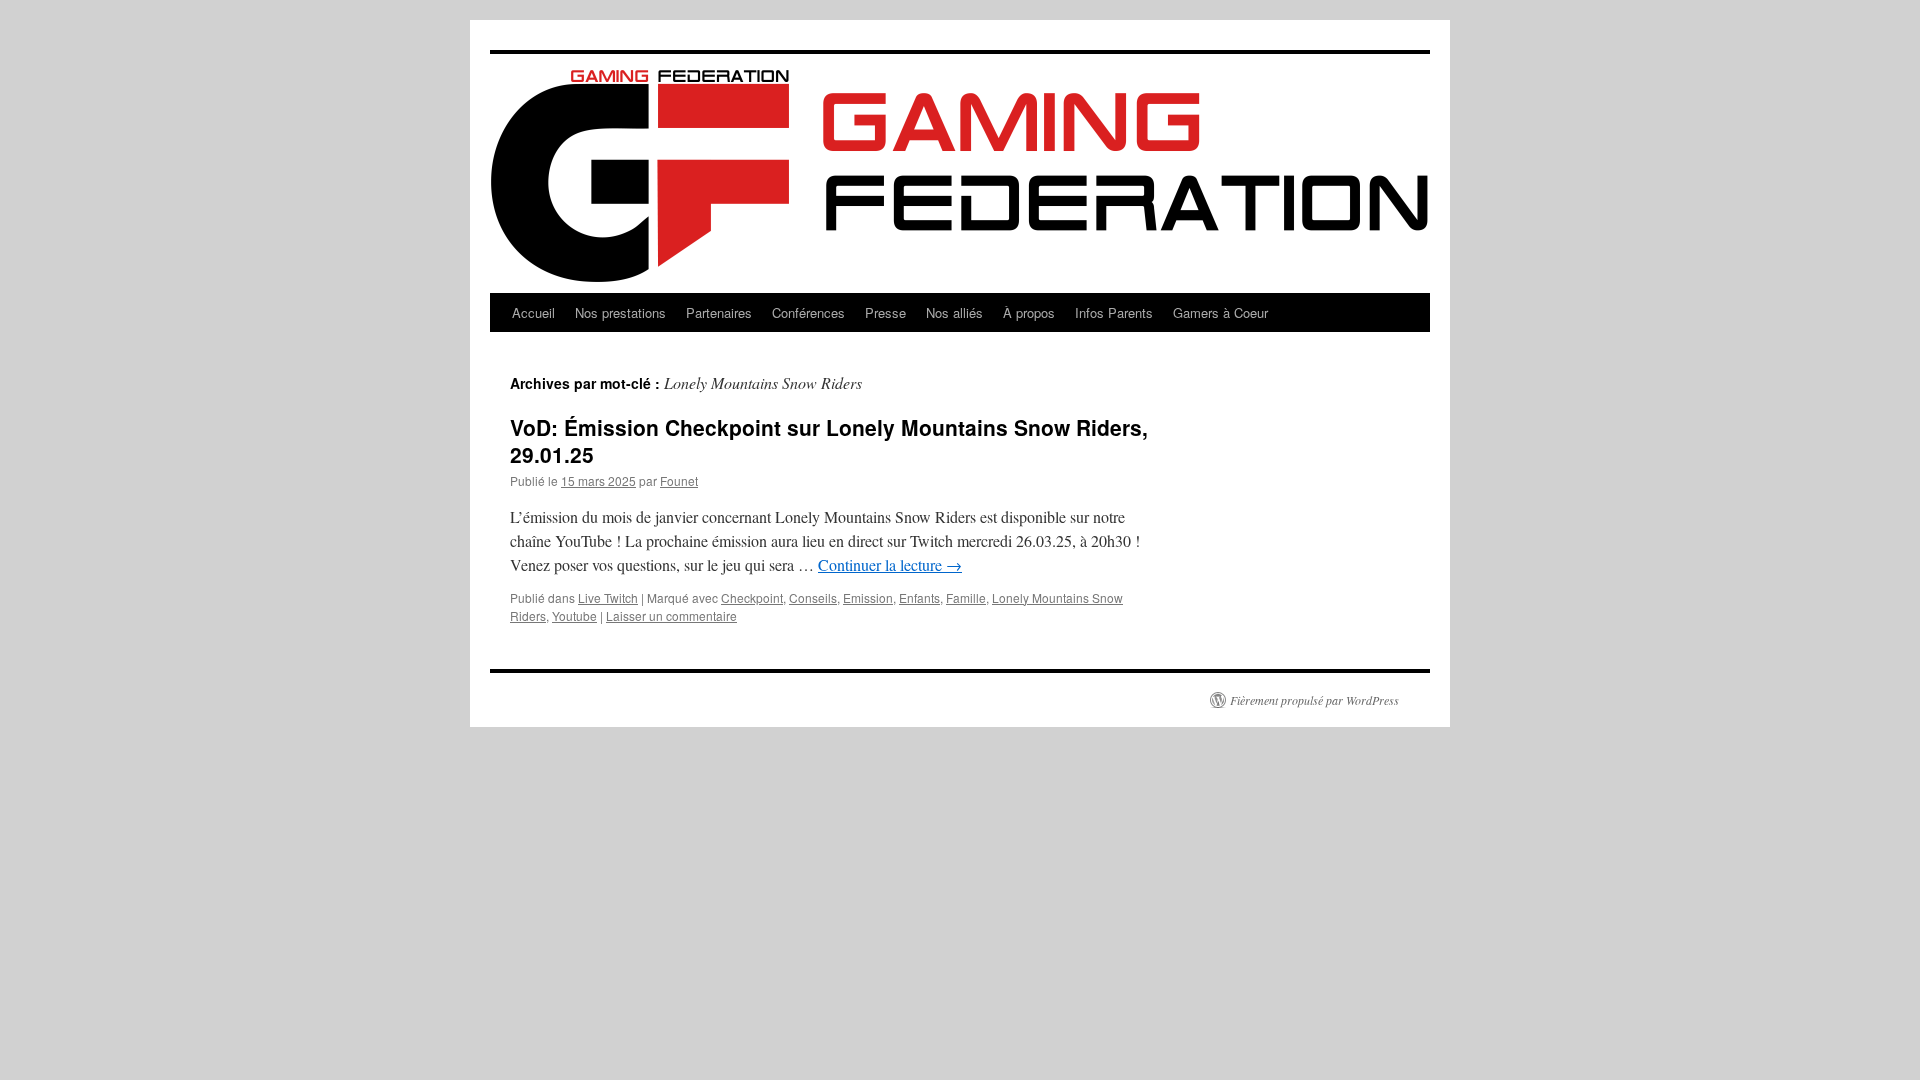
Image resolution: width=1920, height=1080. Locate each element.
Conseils (813, 597)
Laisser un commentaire (671, 615)
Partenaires (719, 312)
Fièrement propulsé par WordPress (1314, 700)
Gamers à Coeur (1220, 312)
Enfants (919, 597)
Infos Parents (1114, 312)
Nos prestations (620, 312)
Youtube (574, 615)
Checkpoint (752, 597)
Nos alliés (954, 312)
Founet (679, 480)
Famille (966, 597)
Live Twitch (608, 597)
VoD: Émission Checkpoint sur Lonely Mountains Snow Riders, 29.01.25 (829, 440)
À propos (1029, 312)
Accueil (533, 312)
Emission (868, 597)
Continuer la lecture (890, 564)
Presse (885, 312)
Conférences (808, 312)
